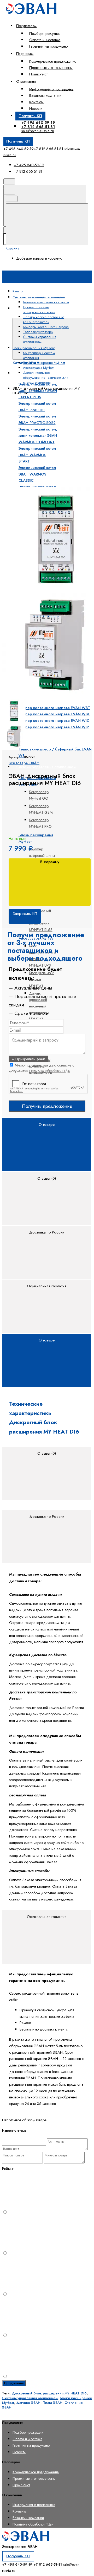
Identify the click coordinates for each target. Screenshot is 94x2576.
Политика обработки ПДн (50, 1071)
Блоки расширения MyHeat (44, 363)
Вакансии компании (45, 95)
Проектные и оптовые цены (51, 68)
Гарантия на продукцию (48, 46)
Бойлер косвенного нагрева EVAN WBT (54, 708)
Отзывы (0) (47, 1178)
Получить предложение (47, 1106)
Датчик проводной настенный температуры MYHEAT (39, 1006)
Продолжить (14, 2383)
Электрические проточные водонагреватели (44, 319)
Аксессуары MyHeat (39, 368)
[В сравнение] (41, 442)
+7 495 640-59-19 (38, 122)
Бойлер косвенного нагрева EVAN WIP (54, 727)
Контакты (36, 102)
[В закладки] (41, 484)
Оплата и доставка (45, 40)
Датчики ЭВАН (28, 2403)
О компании (26, 81)
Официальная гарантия (47, 1286)
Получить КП (30, 116)
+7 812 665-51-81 (38, 127)
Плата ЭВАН (52, 2403)
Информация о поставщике (51, 89)
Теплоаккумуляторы (34, 738)
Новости (36, 108)
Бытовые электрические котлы (46, 302)
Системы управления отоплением (46, 767)
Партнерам (25, 54)
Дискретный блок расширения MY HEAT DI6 (49, 2393)
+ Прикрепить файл (28, 1059)
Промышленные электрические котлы (39, 310)
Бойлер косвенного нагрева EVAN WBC (54, 714)
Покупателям (26, 26)
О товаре (47, 1125)
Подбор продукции (45, 33)
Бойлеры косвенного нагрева (46, 327)
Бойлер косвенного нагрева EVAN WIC (54, 721)
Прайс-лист (38, 74)
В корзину (50, 862)
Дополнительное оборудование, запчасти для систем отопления (46, 378)
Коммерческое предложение (53, 61)
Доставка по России (47, 1232)
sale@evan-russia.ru (38, 131)
